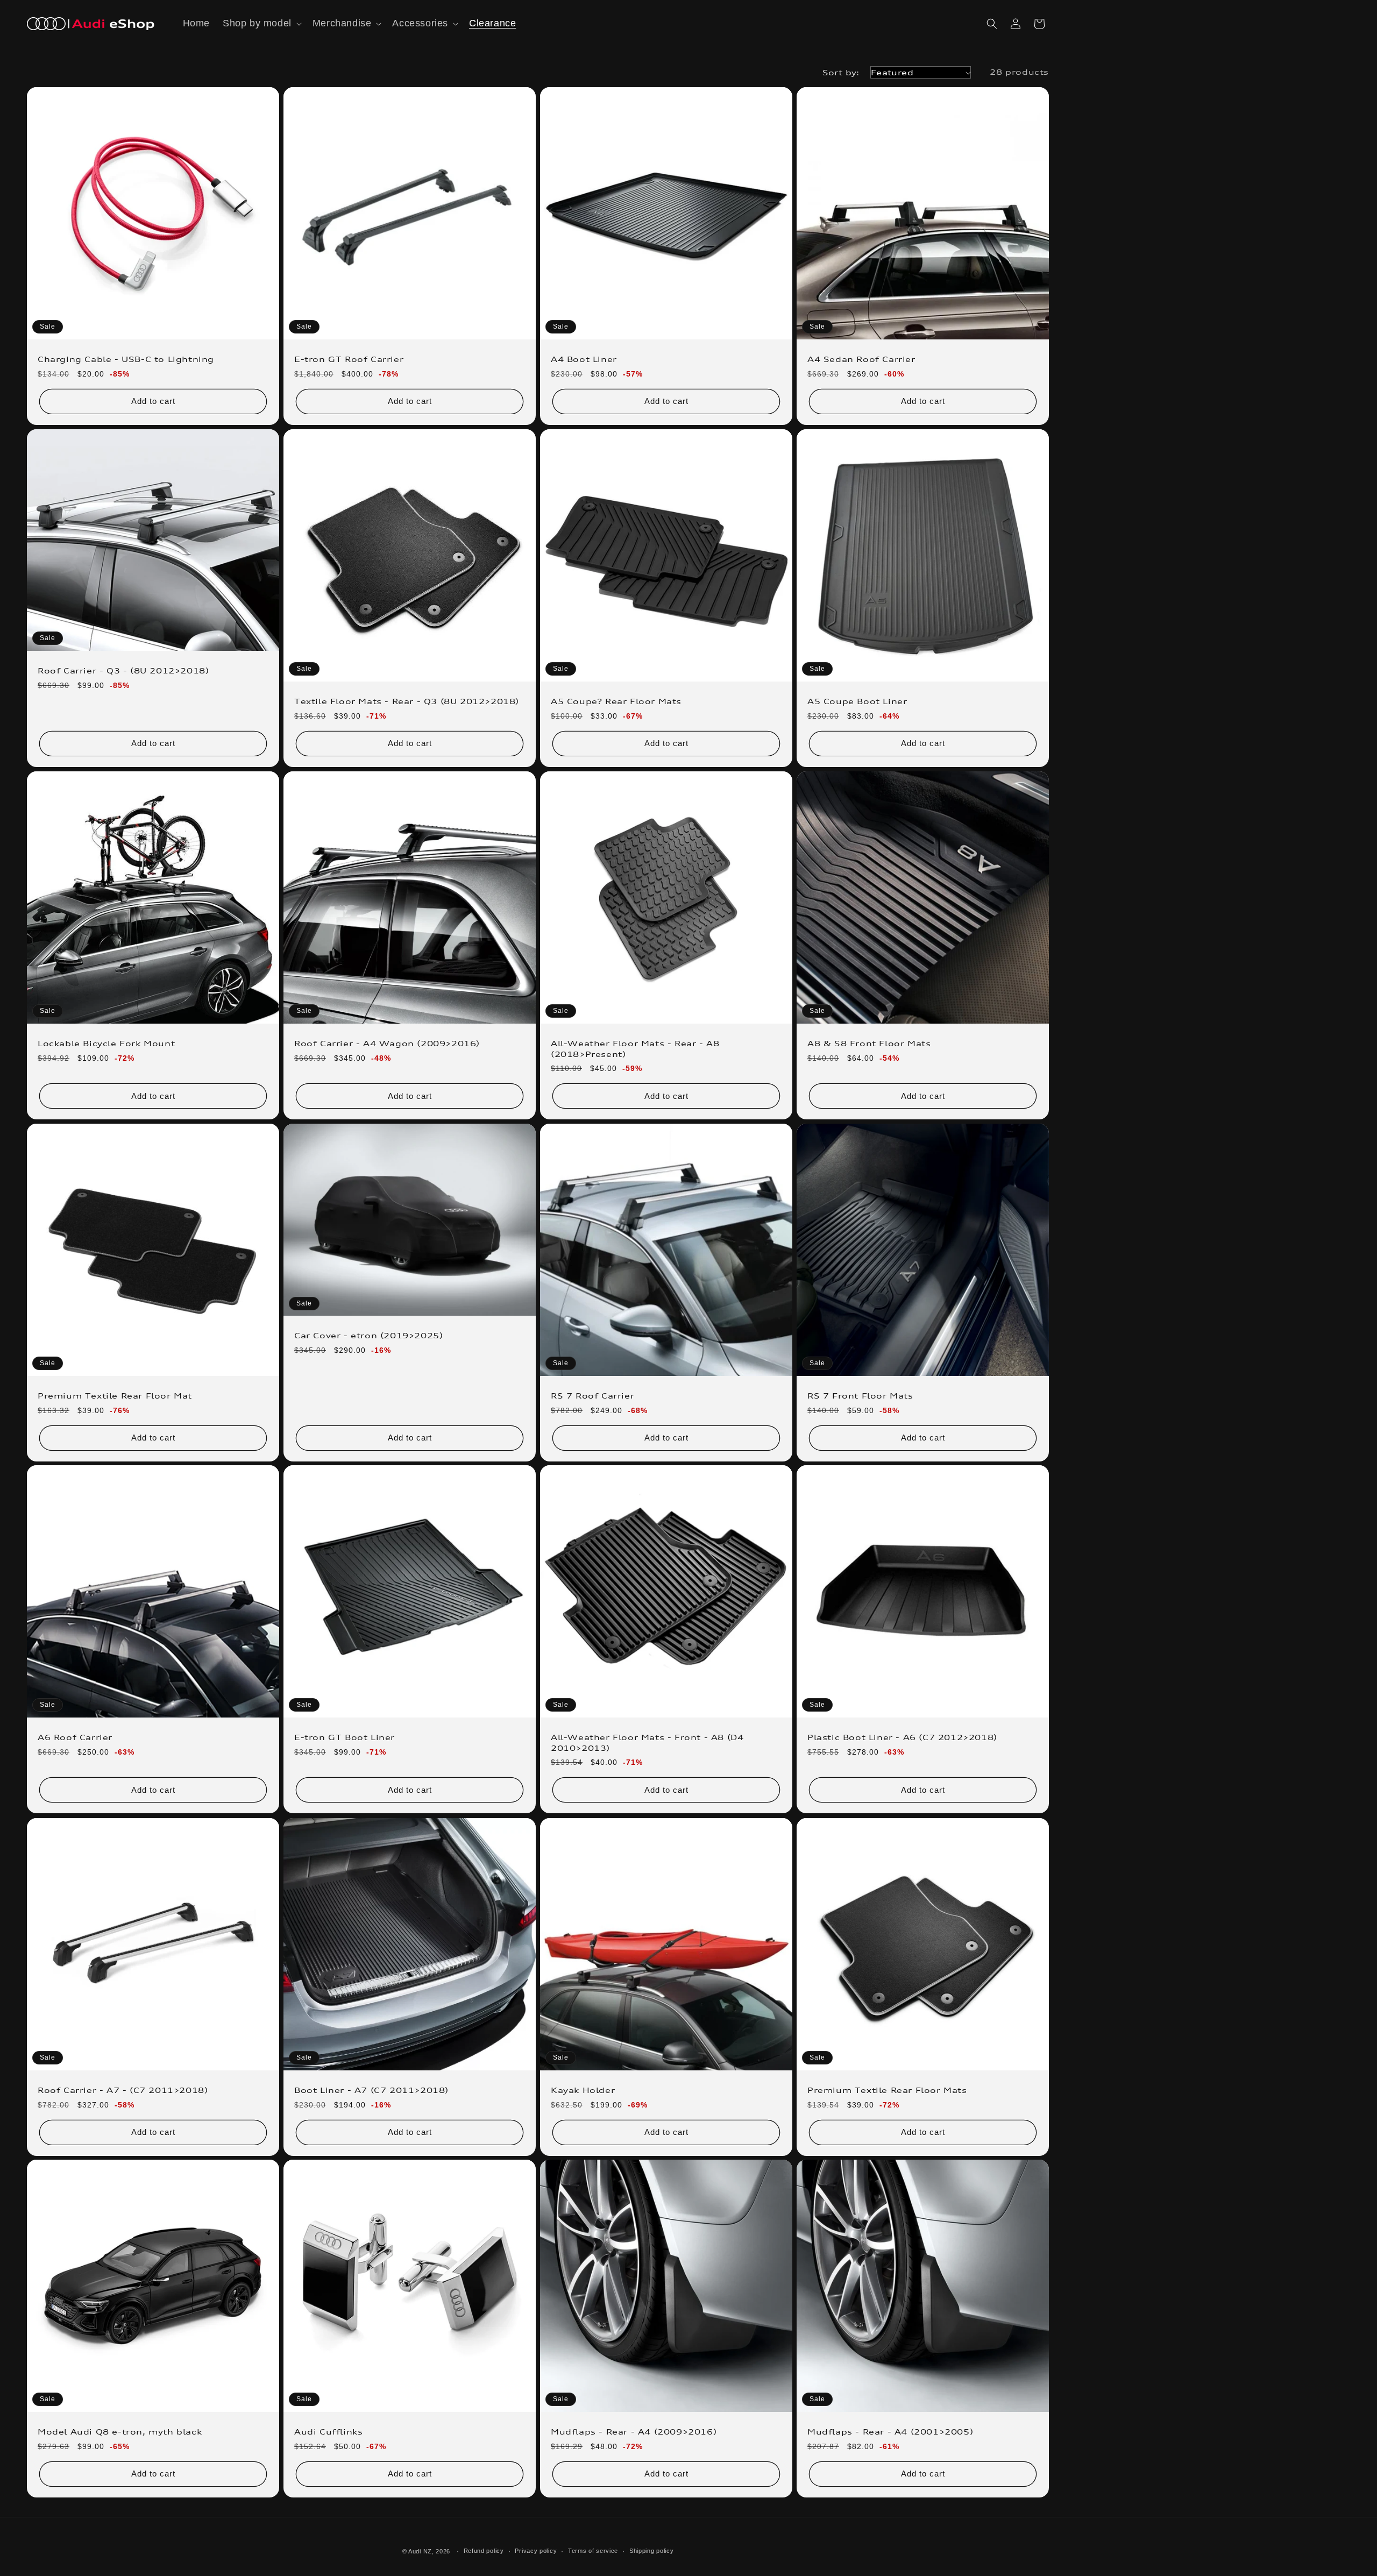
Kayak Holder (583, 2090)
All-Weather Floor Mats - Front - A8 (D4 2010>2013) (647, 1743)
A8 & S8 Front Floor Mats (869, 1043)
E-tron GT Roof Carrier (349, 359)
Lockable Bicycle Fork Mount (106, 1043)
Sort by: (841, 72)
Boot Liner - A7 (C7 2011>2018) (371, 2090)
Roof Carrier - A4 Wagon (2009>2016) (387, 1043)
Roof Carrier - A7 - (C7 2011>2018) (123, 2090)
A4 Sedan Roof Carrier (861, 359)
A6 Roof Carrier (75, 1737)
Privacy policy (536, 2551)
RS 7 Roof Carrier (592, 1396)
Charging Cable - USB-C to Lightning (126, 359)
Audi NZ (420, 2551)
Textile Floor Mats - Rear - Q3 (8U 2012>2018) (407, 701)
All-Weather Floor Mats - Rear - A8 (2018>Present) (635, 1049)
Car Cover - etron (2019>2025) (368, 1335)
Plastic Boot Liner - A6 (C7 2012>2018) (902, 1737)
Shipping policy (652, 2551)
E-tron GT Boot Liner (345, 1737)
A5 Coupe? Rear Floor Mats (616, 701)
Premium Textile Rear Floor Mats (887, 2090)
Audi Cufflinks (328, 2432)
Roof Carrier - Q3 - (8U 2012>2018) (123, 670)
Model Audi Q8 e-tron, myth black (120, 2432)
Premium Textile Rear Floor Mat (115, 1396)
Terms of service (593, 2551)
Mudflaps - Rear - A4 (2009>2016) (634, 2432)
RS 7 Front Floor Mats (860, 1396)
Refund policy (484, 2551)
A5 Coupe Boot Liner (857, 701)
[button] (261, 23)
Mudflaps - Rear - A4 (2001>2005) (890, 2432)
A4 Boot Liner (584, 359)
